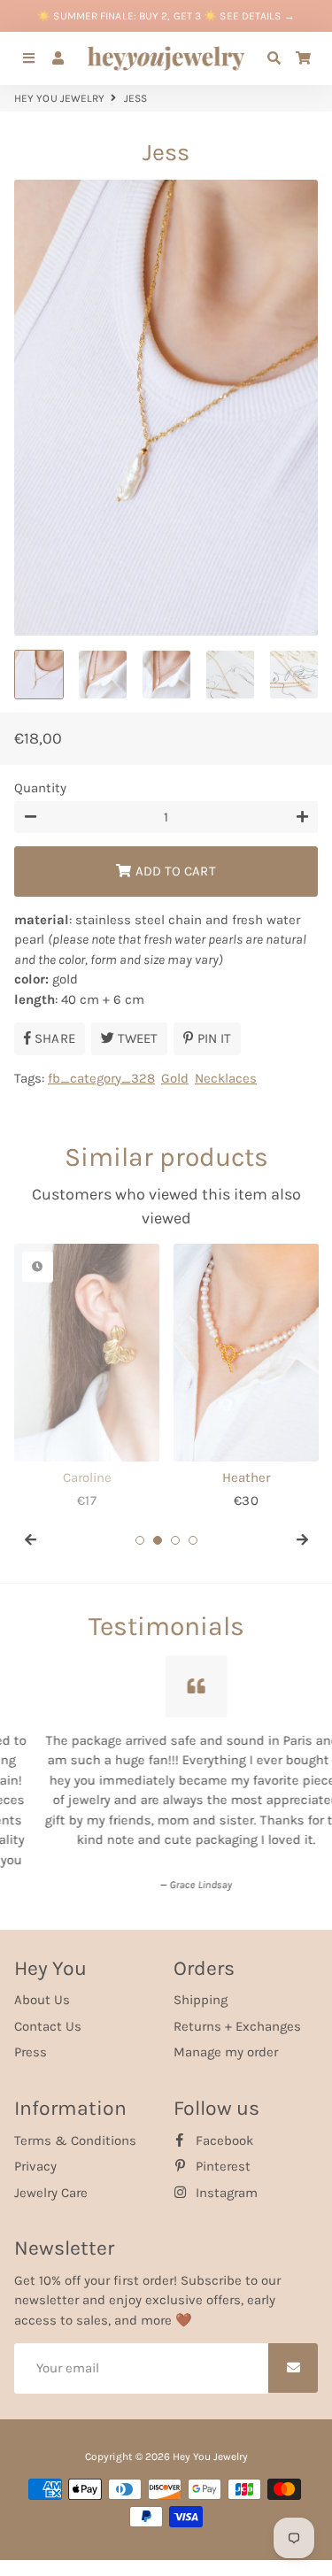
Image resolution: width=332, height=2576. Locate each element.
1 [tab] (140, 1540)
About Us (42, 1989)
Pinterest (221, 2156)
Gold (175, 1078)
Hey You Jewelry (60, 98)
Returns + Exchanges (237, 2016)
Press (31, 2041)
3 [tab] (175, 1540)
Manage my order (226, 2041)
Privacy (35, 2156)
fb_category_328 (101, 1078)
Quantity (40, 788)
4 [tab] (193, 1540)
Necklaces (226, 1078)
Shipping (201, 1989)
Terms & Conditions (75, 2129)
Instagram (225, 2181)
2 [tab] (158, 1540)
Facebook (223, 2129)
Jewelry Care (51, 2181)
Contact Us (48, 2016)
